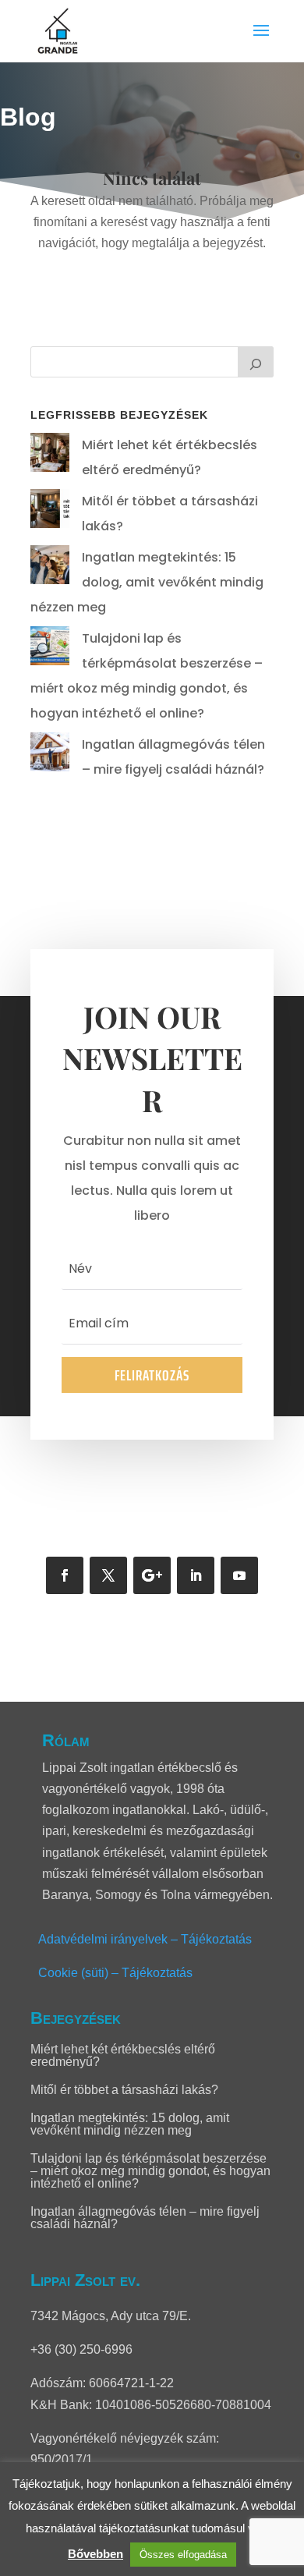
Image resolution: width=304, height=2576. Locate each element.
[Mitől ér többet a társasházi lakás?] (50, 513)
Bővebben (95, 2554)
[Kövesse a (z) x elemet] (108, 1575)
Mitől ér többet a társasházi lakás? (124, 2090)
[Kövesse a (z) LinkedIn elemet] (196, 1575)
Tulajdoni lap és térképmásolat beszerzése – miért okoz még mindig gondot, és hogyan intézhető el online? (150, 2171)
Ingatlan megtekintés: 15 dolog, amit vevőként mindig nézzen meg (147, 582)
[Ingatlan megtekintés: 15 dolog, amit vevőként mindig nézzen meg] (50, 569)
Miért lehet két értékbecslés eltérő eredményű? (123, 2055)
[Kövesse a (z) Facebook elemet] (65, 1575)
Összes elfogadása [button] (183, 2555)
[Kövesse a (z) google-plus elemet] (152, 1575)
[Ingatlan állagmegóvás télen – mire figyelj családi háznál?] (50, 756)
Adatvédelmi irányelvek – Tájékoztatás (145, 1939)
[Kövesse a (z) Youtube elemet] (239, 1575)
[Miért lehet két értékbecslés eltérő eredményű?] (50, 457)
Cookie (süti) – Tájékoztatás (115, 1973)
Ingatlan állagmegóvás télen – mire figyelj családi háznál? (145, 2218)
